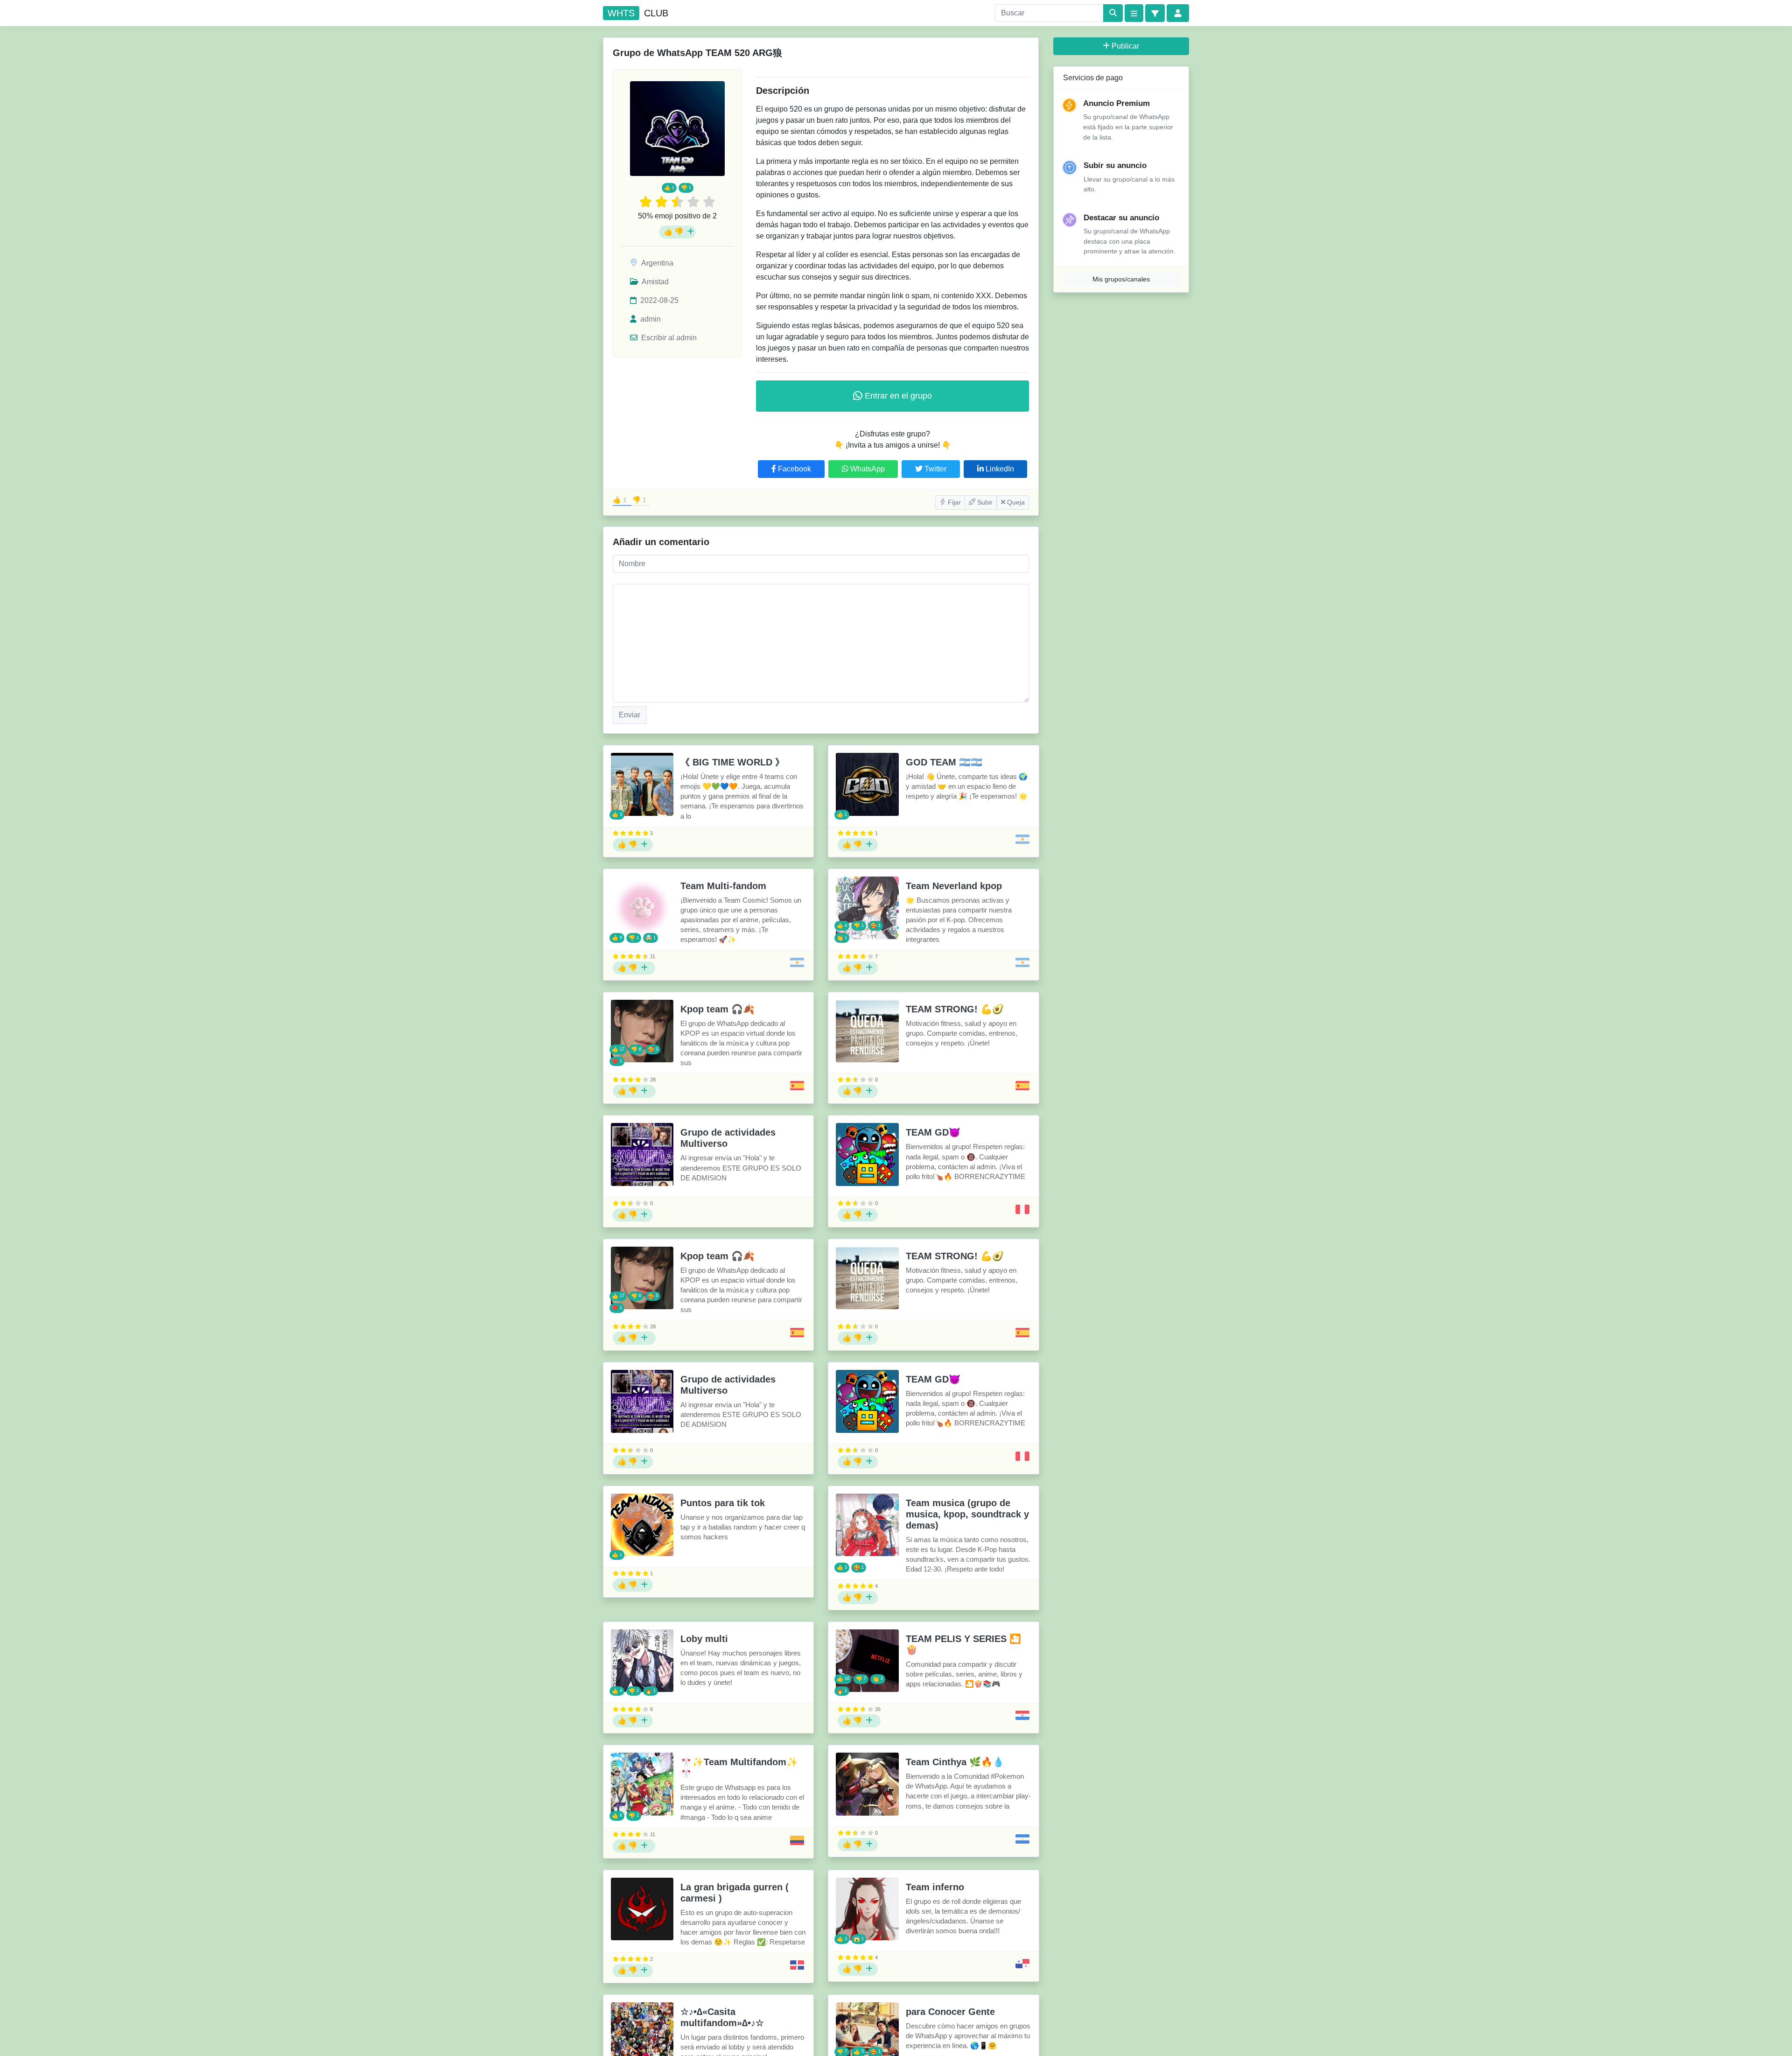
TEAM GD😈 (933, 1132)
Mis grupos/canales (1121, 279)
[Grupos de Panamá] (1022, 1964)
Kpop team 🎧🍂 (717, 1009)
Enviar (630, 715)
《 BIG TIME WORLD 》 (732, 762)
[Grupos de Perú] (1022, 1209)
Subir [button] (984, 502)
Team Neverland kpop (954, 886)
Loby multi (704, 1639)
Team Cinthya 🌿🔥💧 (955, 1762)
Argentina (657, 263)
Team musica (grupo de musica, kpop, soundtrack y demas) (967, 1514)
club (638, 13)
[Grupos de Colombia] (797, 1840)
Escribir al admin (668, 338)
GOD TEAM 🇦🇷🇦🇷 (944, 762)
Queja (1015, 502)
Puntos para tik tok (723, 1503)
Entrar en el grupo (897, 396)
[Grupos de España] (797, 1086)
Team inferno (935, 1887)
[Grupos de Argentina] (1022, 839)
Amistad (654, 282)
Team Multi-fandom (723, 886)
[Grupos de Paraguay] (1022, 1715)
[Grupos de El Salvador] (1022, 1839)
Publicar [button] (1125, 46)
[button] (1155, 13)
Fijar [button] (953, 502)
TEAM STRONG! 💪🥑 (955, 1009)
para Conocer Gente (950, 2012)
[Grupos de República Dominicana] (797, 1965)
